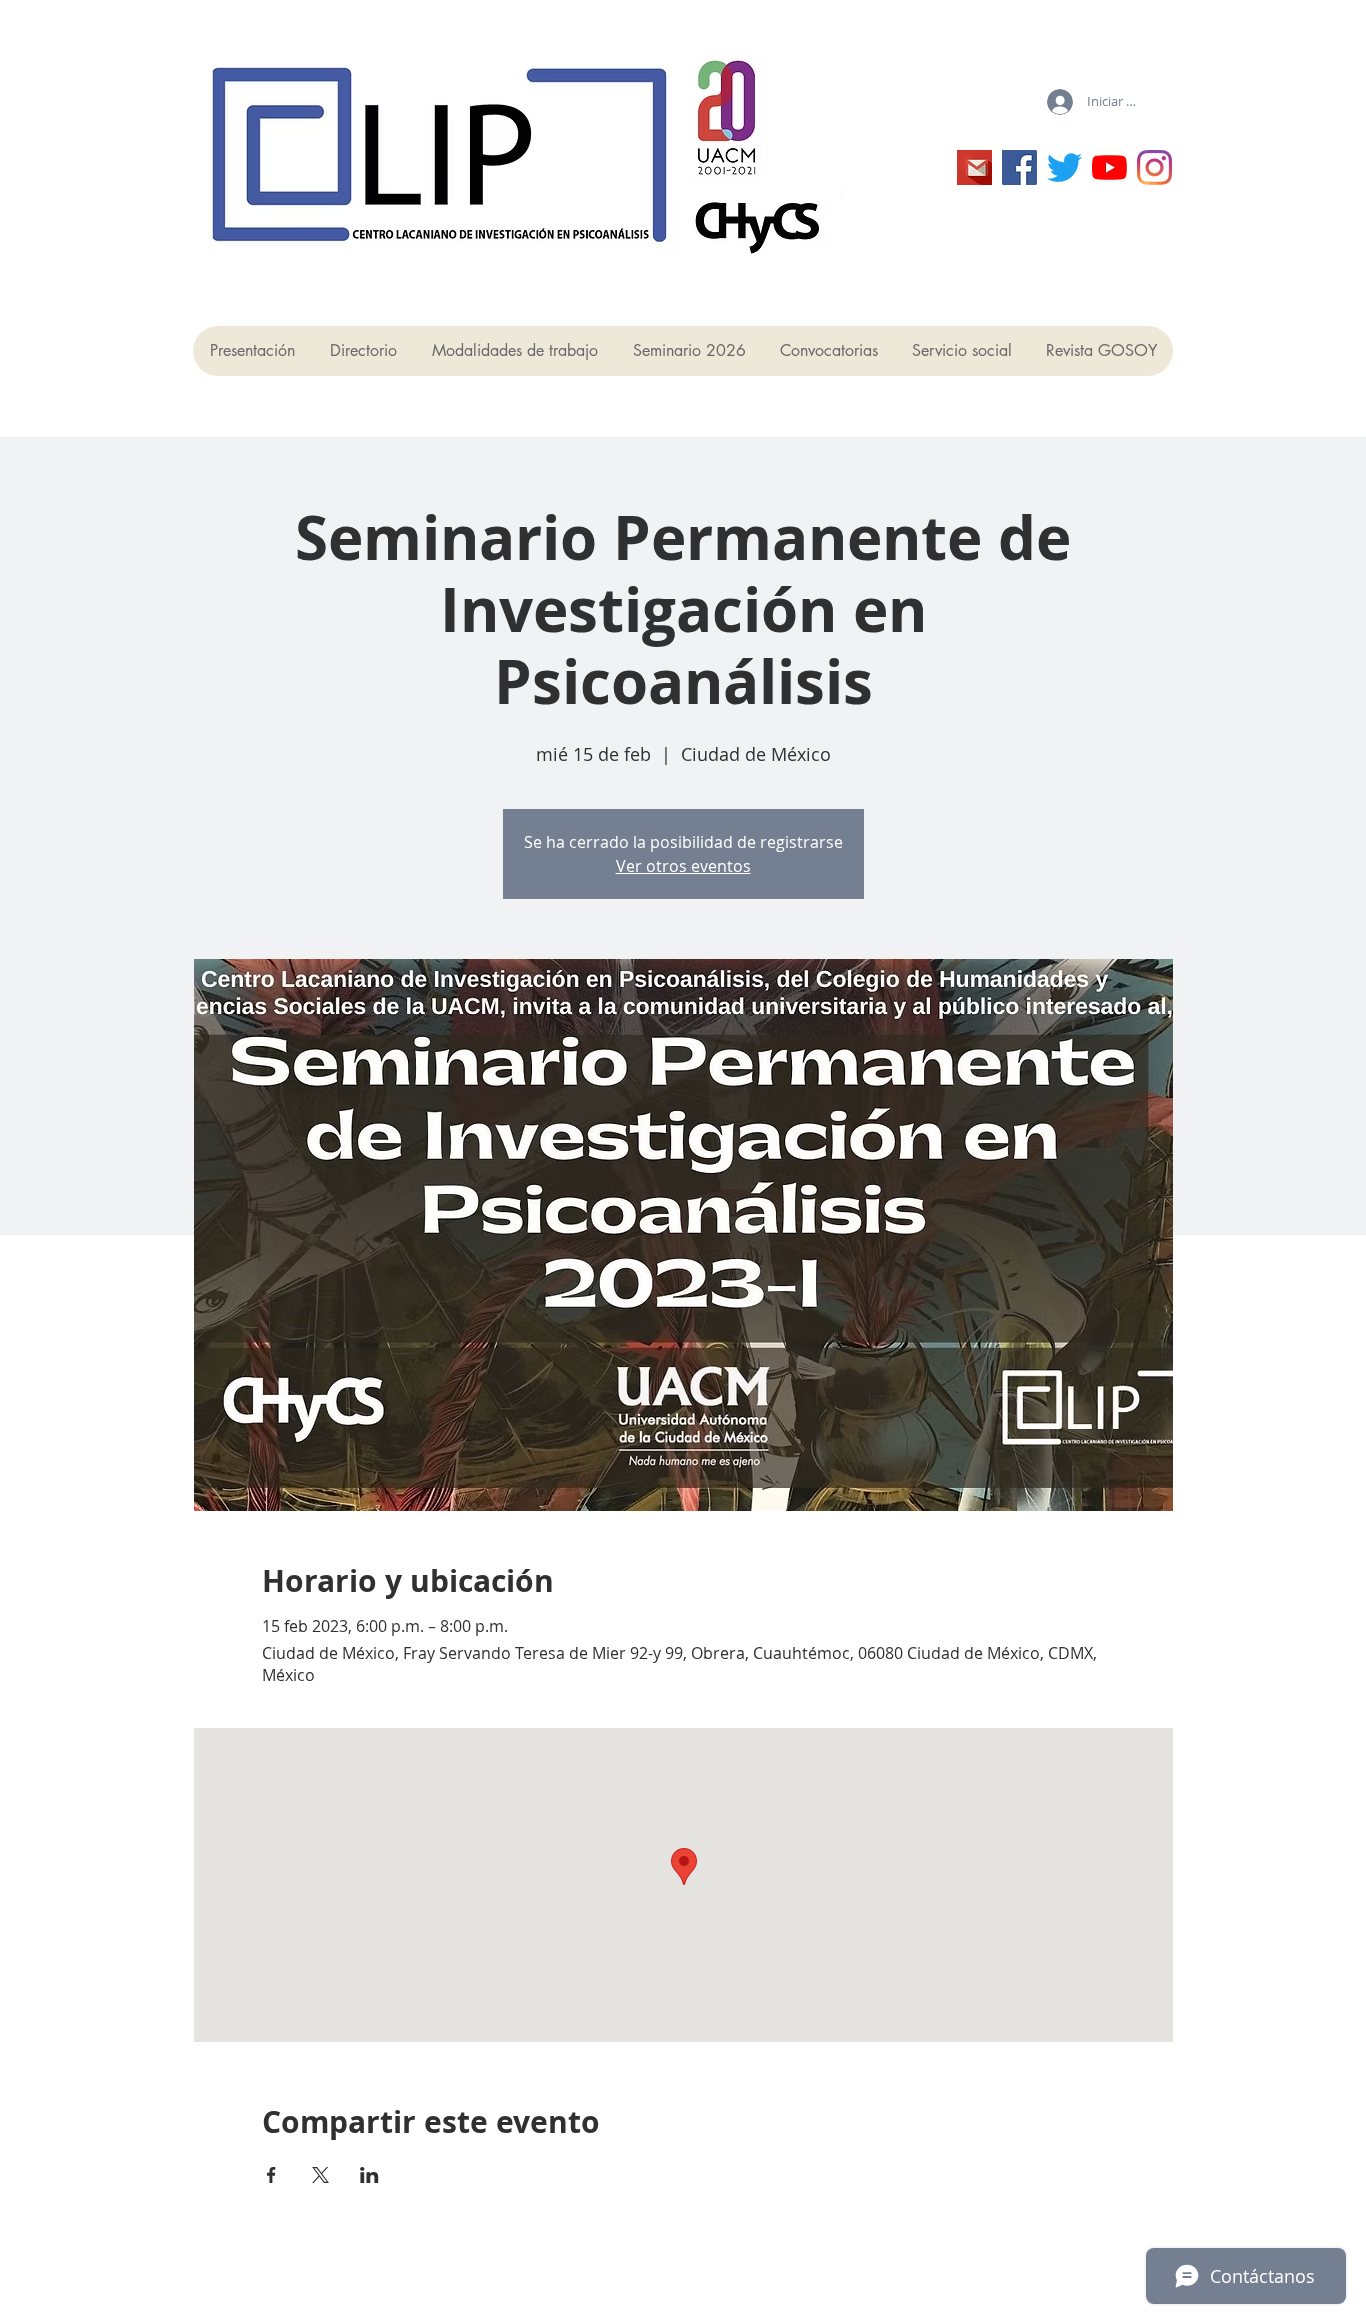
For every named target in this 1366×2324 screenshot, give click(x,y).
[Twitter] (1064, 167)
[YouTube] (1109, 167)
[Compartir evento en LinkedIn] (369, 2175)
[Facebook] (1019, 167)
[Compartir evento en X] (320, 2175)
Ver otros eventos (683, 866)
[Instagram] (1154, 167)
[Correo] (974, 167)
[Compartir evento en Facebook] (271, 2175)
